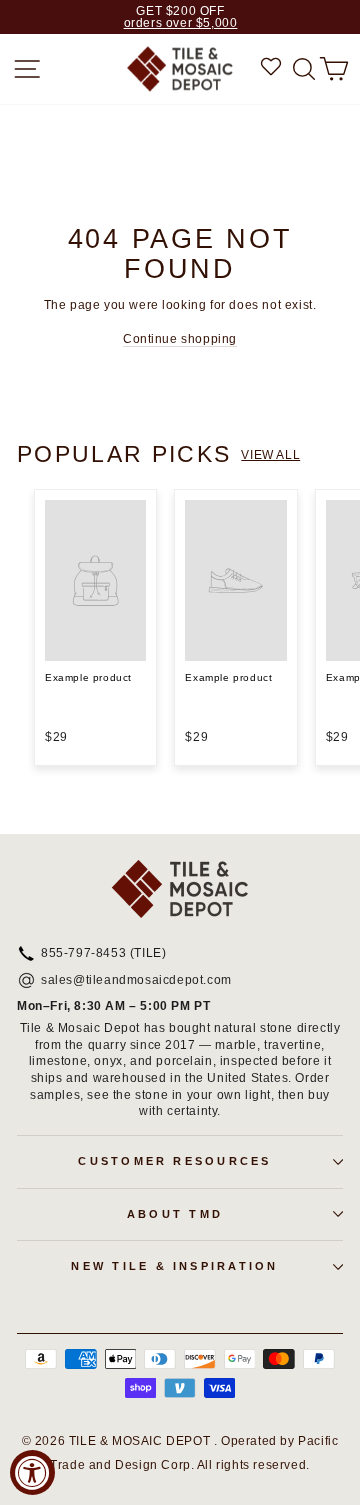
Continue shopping (180, 339)
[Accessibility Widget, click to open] (32, 1472)
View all (270, 455)
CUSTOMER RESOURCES (174, 1161)
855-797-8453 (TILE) (103, 954)
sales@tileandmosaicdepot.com (136, 981)
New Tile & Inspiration (174, 1266)
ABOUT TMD (175, 1214)
